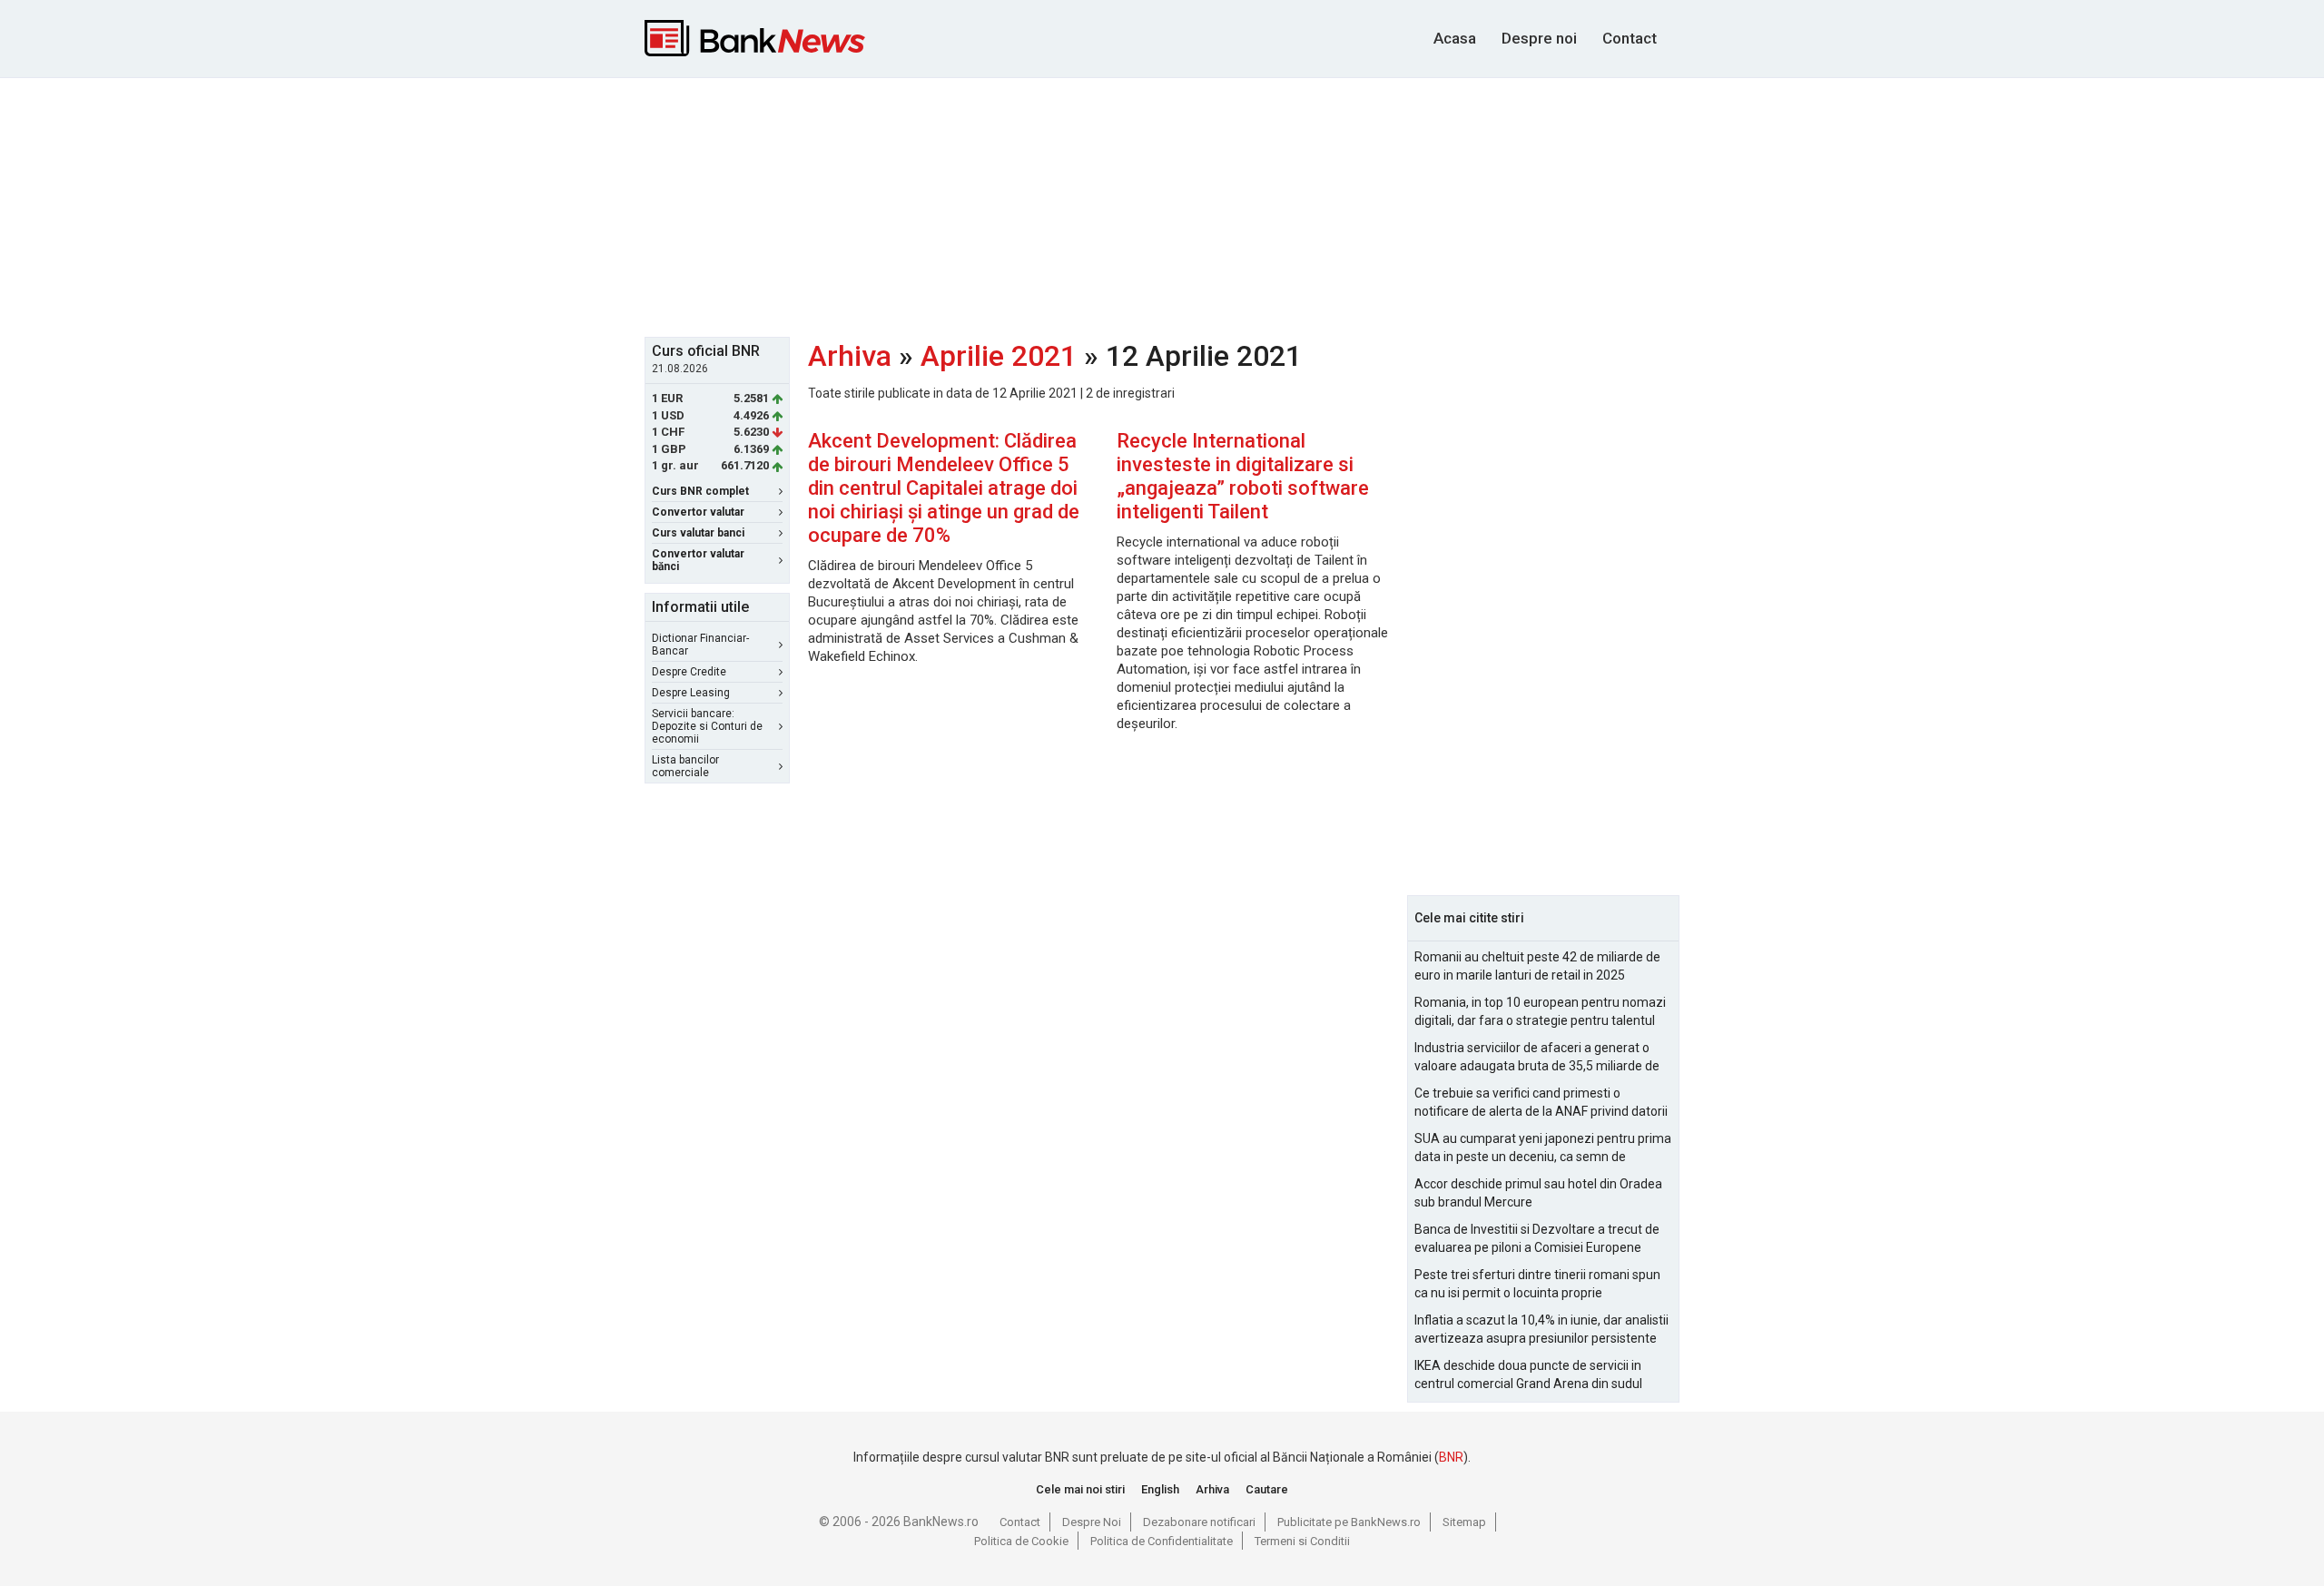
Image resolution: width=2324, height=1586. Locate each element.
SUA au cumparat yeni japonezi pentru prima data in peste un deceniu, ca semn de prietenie (1543, 1148)
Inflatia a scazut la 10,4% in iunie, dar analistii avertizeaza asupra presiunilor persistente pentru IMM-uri (1541, 1330)
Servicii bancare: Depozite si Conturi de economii (707, 726)
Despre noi (1539, 38)
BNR (1451, 1457)
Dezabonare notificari (1199, 1522)
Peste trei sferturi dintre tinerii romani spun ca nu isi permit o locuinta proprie (1537, 1284)
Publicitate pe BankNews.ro (1349, 1522)
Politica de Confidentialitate (1162, 1541)
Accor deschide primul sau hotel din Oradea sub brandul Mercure (1538, 1193)
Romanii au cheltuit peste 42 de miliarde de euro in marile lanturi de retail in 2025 (1537, 966)
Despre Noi (1092, 1522)
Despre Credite (689, 672)
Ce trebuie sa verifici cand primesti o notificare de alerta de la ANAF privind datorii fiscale (1541, 1103)
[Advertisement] (1162, 205)
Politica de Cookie (1021, 1541)
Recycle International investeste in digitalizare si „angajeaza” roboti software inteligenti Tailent (1243, 476)
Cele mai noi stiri (1080, 1489)
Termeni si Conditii (1302, 1541)
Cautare (1267, 1489)
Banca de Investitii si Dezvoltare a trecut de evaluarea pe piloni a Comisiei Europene (1537, 1238)
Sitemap (1464, 1522)
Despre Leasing (691, 693)
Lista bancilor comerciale (685, 766)
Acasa (1455, 38)
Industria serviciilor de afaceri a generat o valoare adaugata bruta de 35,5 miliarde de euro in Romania (1537, 1058)
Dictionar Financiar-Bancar (700, 645)
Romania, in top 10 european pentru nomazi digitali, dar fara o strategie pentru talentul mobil (1540, 1012)
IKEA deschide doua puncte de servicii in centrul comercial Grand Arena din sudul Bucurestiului (1528, 1375)
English (1160, 1489)
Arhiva (850, 356)
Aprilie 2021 (999, 356)
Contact (1630, 38)
